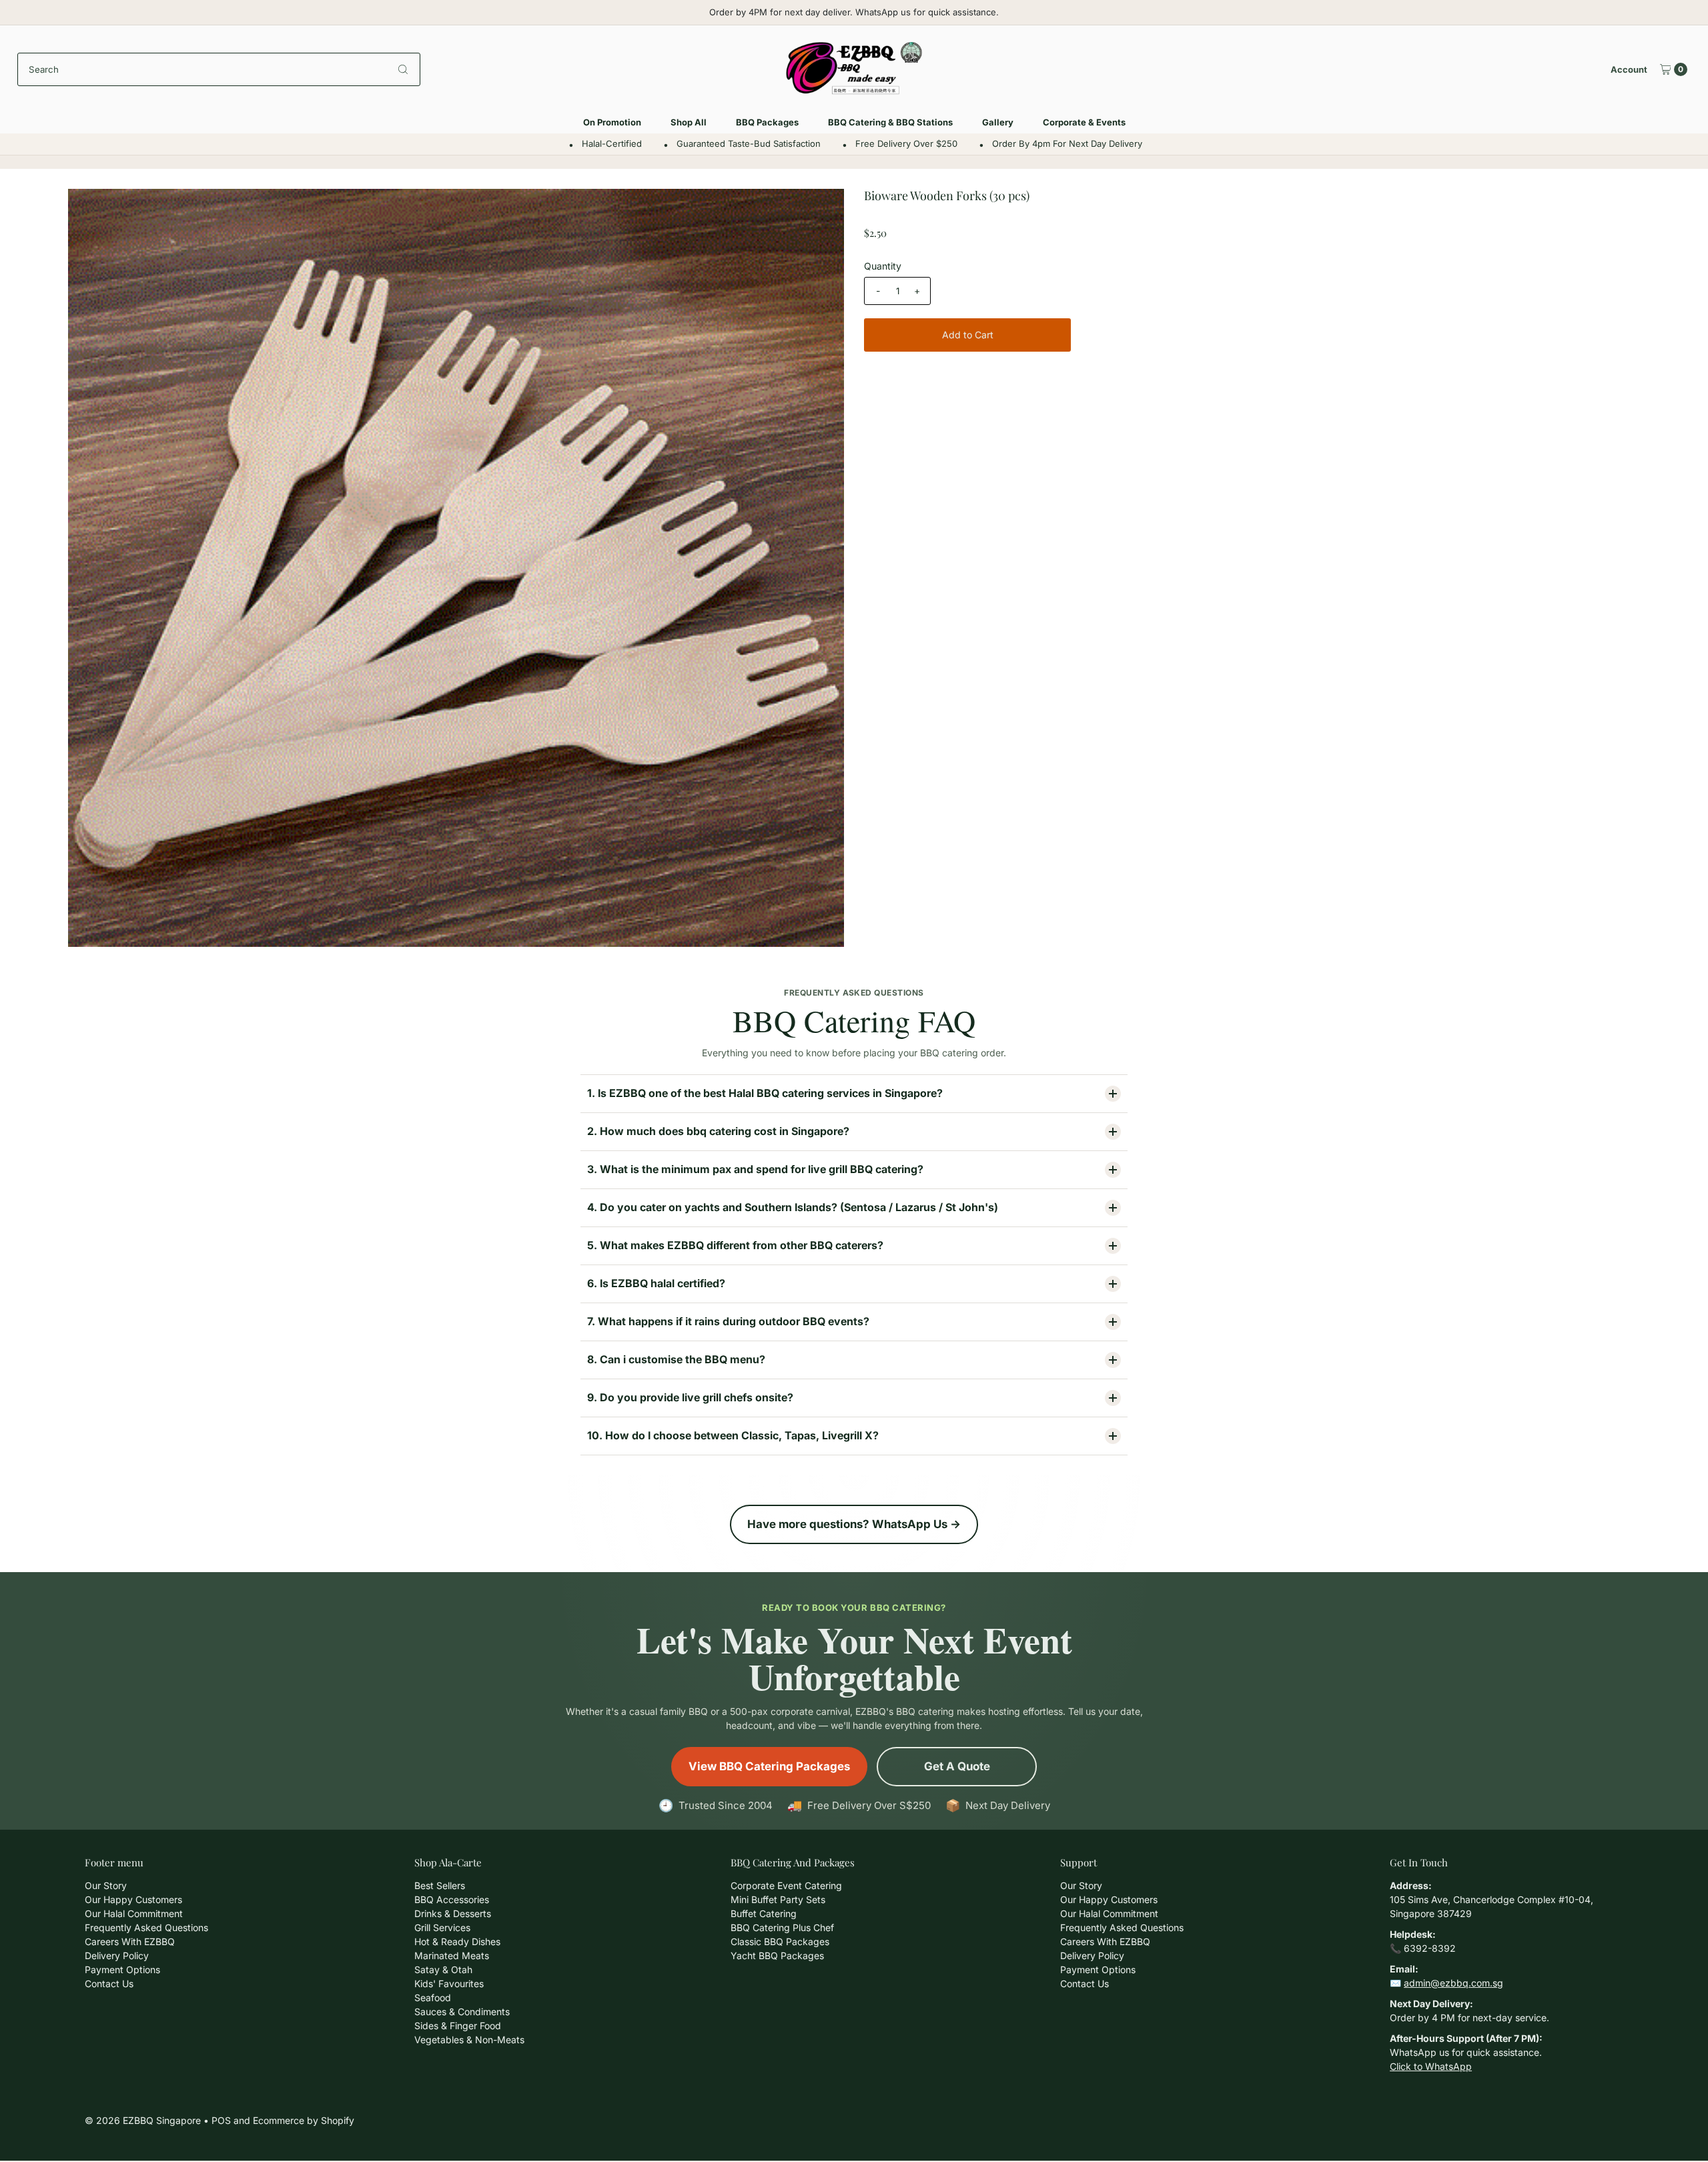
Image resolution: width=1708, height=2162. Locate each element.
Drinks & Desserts (453, 1913)
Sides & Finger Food (458, 2026)
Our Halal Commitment (134, 1913)
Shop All (689, 122)
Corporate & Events (1084, 122)
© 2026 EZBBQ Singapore (143, 2120)
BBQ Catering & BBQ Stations (890, 122)
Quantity (883, 266)
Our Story (106, 1885)
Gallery (998, 122)
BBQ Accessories (452, 1899)
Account (1629, 69)
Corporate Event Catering (786, 1885)
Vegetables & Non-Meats (469, 2040)
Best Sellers (440, 1885)
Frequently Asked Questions (146, 1927)
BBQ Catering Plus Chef (782, 1927)
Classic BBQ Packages (780, 1941)
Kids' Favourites (449, 1984)
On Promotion (612, 122)
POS (221, 2120)
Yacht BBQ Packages (777, 1955)
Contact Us (109, 1984)
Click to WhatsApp (1431, 2066)
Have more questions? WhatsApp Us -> (854, 1524)
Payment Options (122, 1969)
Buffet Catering (764, 1913)
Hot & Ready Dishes (457, 1941)
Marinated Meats (452, 1955)
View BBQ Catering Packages (769, 1766)
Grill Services (442, 1927)
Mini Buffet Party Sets (778, 1899)
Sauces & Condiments (462, 2012)
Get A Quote (957, 1766)
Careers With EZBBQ (130, 1941)
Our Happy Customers (133, 1899)
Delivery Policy (117, 1955)
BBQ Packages (767, 122)
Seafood (433, 1998)
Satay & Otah (443, 1969)
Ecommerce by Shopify (304, 2120)
